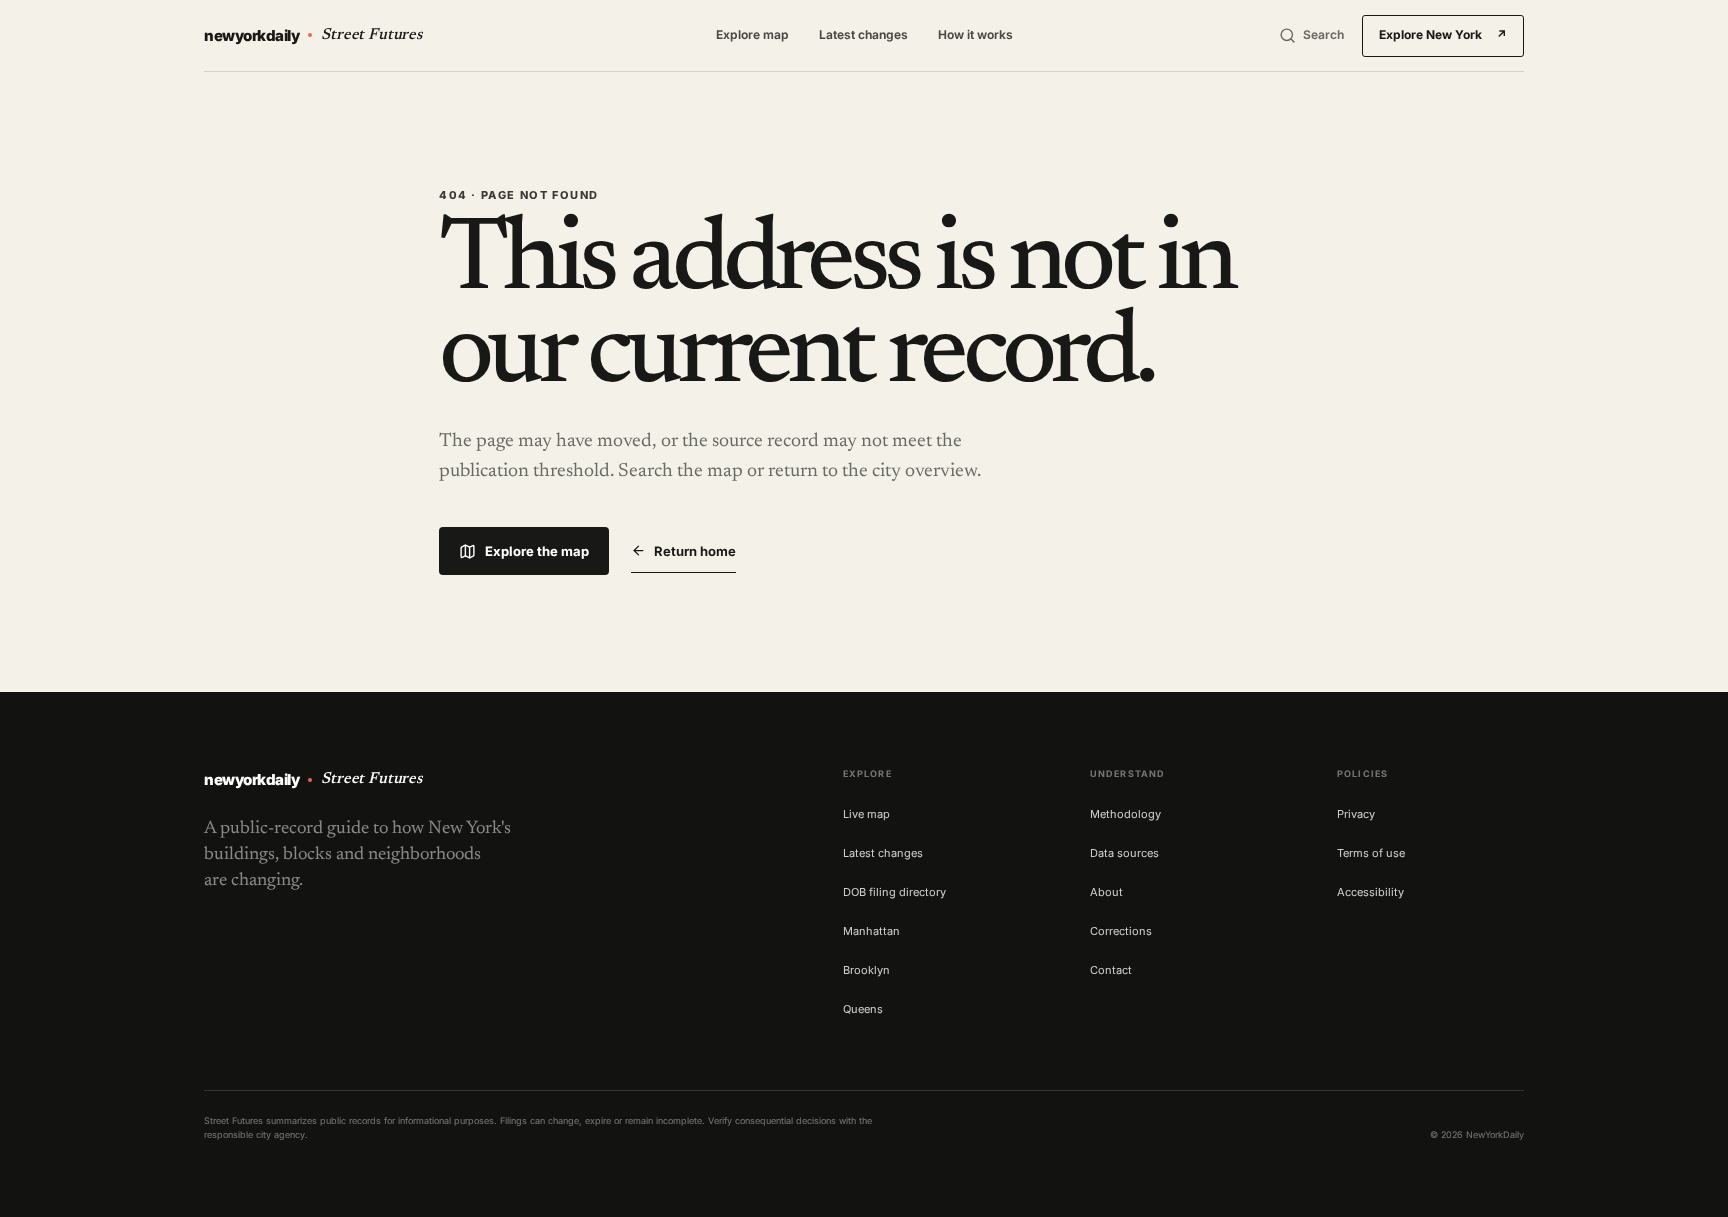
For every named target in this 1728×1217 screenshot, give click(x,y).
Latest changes (863, 34)
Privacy (1356, 814)
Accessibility (1370, 892)
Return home (695, 551)
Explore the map (537, 551)
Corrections (1121, 931)
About (1106, 892)
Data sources (1124, 853)
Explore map (752, 34)
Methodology (1125, 814)
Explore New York (1443, 34)
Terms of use (1371, 853)
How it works (975, 34)
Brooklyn (866, 970)
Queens (863, 1009)
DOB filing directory (894, 892)
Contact (1111, 970)
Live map (866, 814)
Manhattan (871, 931)
